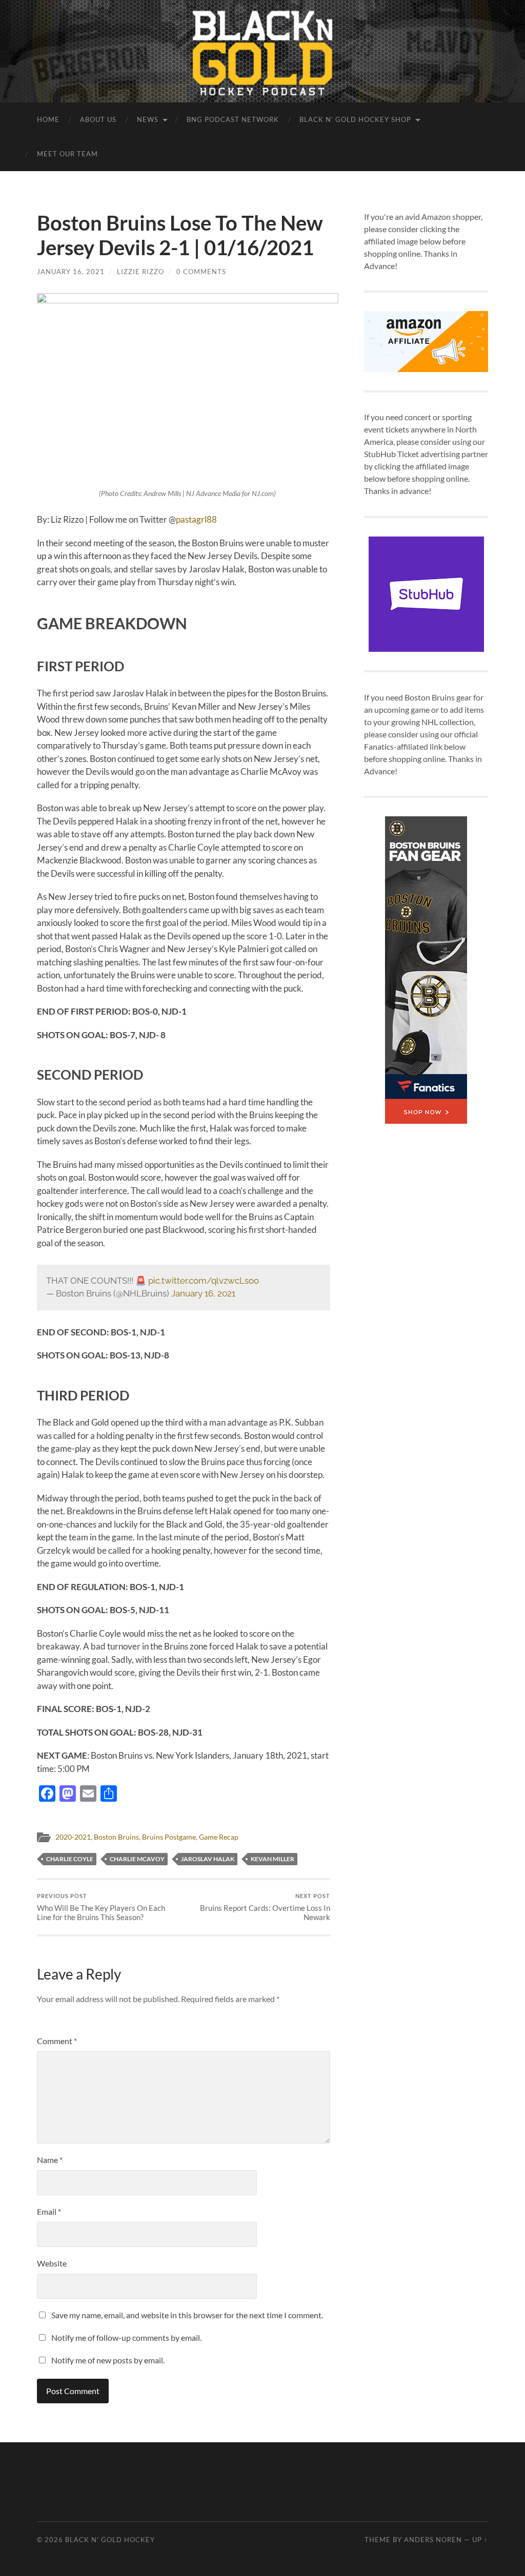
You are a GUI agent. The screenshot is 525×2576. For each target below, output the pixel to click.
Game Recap (219, 1837)
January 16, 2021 (71, 272)
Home (48, 119)
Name (50, 2160)
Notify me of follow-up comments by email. (126, 2337)
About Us (98, 119)
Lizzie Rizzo (140, 272)
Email (49, 2211)
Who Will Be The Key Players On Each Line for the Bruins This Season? (101, 1907)
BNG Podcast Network (233, 119)
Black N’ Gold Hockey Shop (355, 119)
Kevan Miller (272, 1859)
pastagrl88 (196, 519)
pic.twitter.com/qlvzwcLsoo (204, 1281)
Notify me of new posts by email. (108, 2360)
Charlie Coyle (70, 1859)
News (148, 119)
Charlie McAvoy (137, 1859)
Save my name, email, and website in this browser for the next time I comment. (187, 2315)
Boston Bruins (116, 1837)
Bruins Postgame (169, 1837)
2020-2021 (73, 1837)
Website (52, 2263)
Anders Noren (433, 2540)
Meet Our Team (67, 154)
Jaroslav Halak (208, 1859)
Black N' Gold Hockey (110, 2540)
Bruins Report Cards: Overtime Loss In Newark (265, 1907)
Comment (57, 2041)
